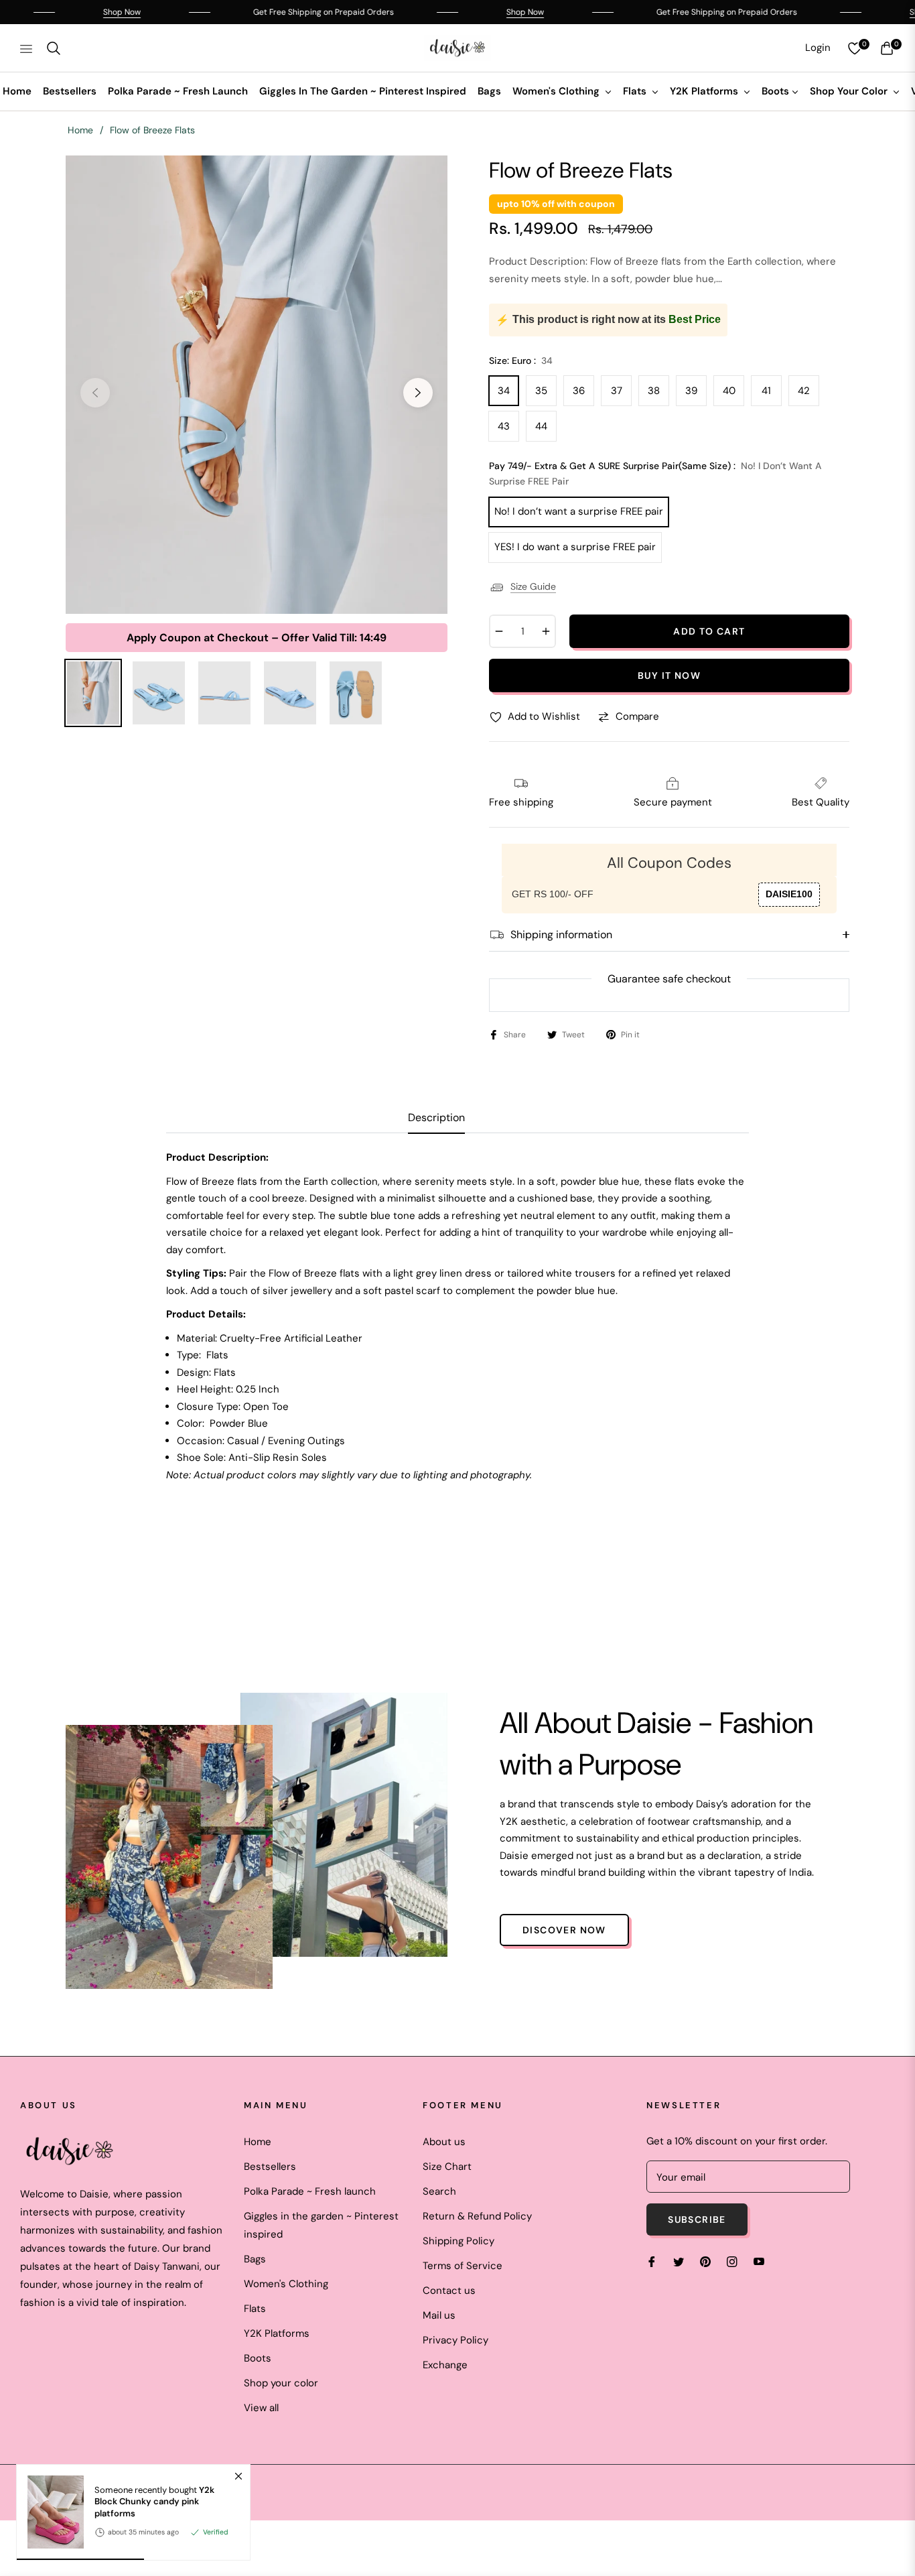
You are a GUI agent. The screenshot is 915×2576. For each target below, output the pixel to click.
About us (444, 2142)
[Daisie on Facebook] (652, 2261)
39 (691, 391)
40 (729, 391)
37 (617, 391)
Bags (255, 2259)
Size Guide (533, 586)
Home (80, 130)
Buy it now (669, 675)
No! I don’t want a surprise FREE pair (579, 511)
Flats (255, 2309)
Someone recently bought (154, 2501)
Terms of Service (463, 2266)
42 (804, 391)
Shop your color (281, 2383)
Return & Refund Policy (477, 2216)
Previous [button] (95, 393)
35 (541, 391)
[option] (257, 385)
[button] (54, 48)
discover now (564, 1930)
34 (504, 391)
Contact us (449, 2291)
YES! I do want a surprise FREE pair (575, 547)
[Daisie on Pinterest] (705, 2261)
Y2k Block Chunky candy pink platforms (154, 2501)
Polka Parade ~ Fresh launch (310, 2191)
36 (579, 391)
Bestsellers (270, 2167)
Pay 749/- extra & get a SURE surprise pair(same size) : (655, 474)
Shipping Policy (459, 2241)
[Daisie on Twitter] (679, 2261)
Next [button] (418, 393)
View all (261, 2408)
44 (541, 426)
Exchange (445, 2365)
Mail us (439, 2315)
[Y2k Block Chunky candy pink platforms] (50, 2512)
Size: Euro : (521, 361)
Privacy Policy (455, 2340)
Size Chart (447, 2167)
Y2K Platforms (277, 2333)
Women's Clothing (286, 2284)
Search (439, 2191)
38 (654, 391)
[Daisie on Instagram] (732, 2261)
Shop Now (66, 12)
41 (766, 391)
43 (504, 426)
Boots (258, 2358)
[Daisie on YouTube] (759, 2261)
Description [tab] (436, 1118)
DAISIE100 (789, 894)
